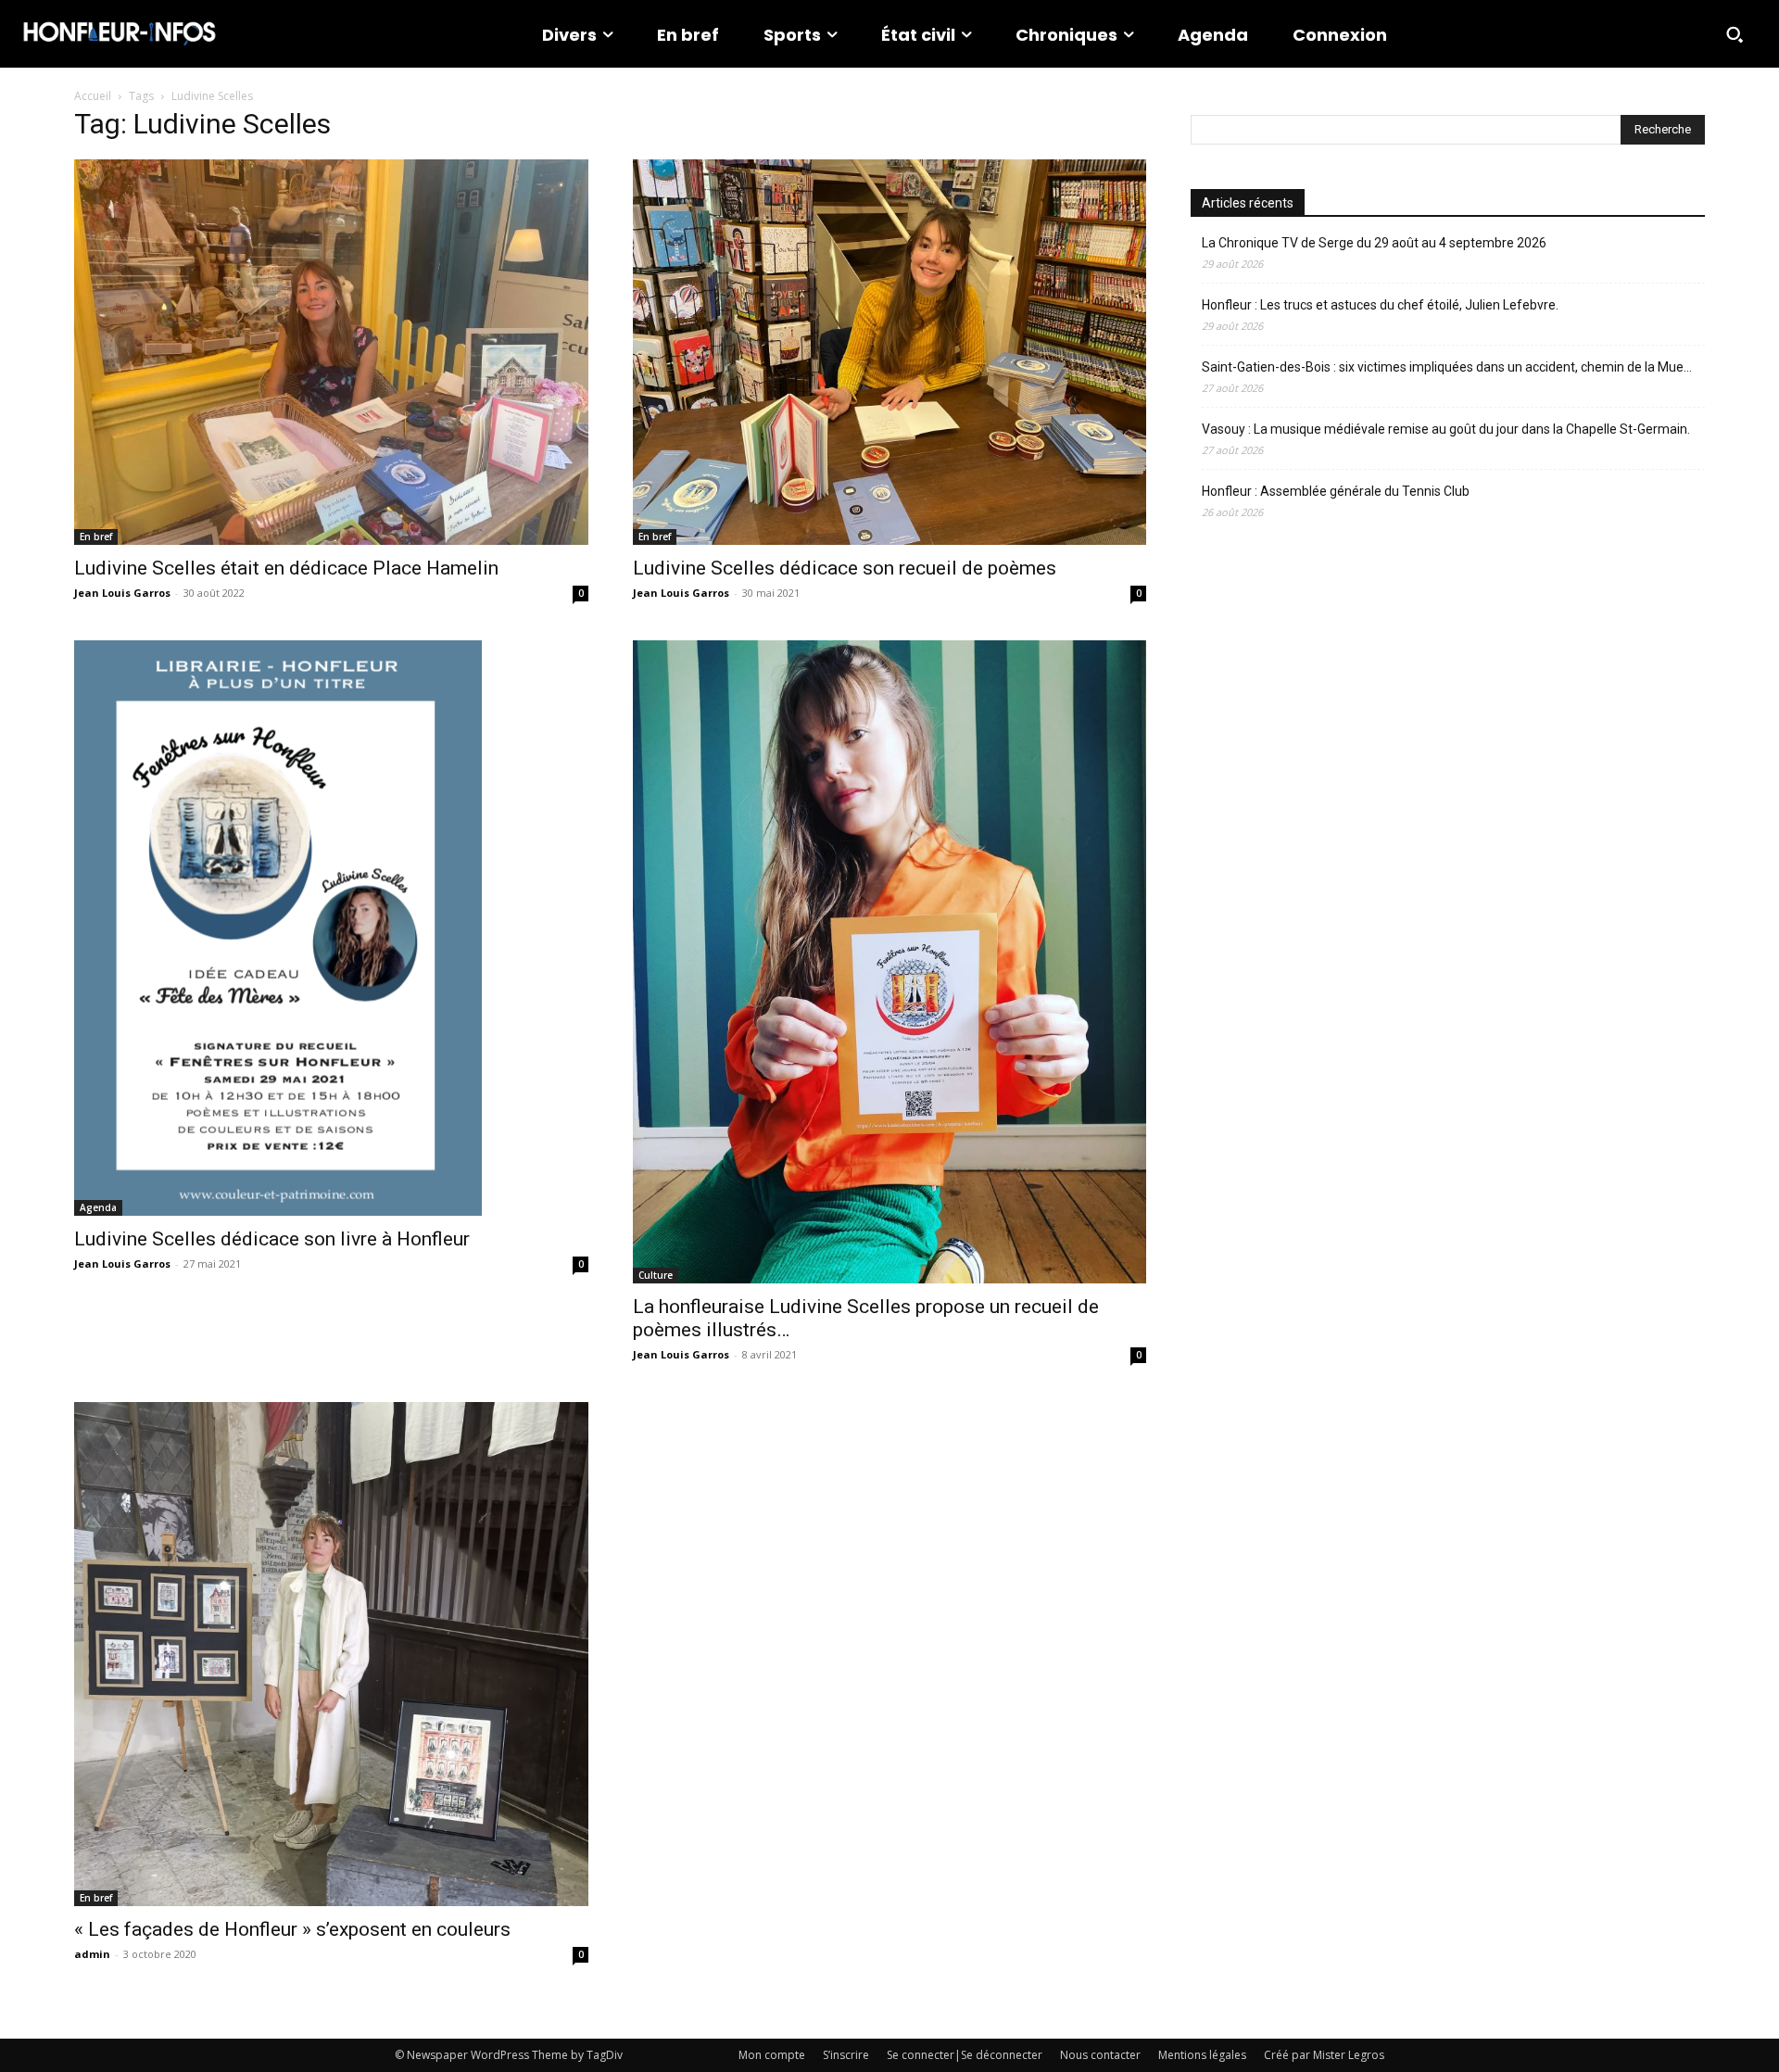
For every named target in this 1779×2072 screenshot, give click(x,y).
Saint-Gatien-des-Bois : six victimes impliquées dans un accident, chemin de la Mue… (1447, 367)
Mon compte (772, 2055)
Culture (656, 1275)
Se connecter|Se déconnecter (965, 2055)
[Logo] (120, 34)
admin (92, 1954)
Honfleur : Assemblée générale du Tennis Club (1336, 491)
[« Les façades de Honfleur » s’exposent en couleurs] (331, 1655)
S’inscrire (846, 2055)
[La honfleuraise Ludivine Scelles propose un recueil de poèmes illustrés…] (890, 961)
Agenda (98, 1207)
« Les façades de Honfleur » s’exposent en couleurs (292, 1929)
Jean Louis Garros (122, 593)
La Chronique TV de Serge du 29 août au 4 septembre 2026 (1374, 243)
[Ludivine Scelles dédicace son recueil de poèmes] (890, 352)
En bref (96, 537)
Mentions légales (1202, 2055)
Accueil (93, 96)
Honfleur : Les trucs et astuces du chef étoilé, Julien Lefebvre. (1380, 305)
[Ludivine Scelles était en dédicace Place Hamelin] (331, 352)
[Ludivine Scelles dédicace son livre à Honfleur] (331, 928)
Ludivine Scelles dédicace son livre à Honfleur (272, 1239)
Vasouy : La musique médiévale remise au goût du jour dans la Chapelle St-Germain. (1446, 429)
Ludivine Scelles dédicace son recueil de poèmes (845, 568)
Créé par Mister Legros (1324, 2055)
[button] (1735, 34)
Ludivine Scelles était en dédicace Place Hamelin (286, 568)
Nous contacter (1100, 2055)
